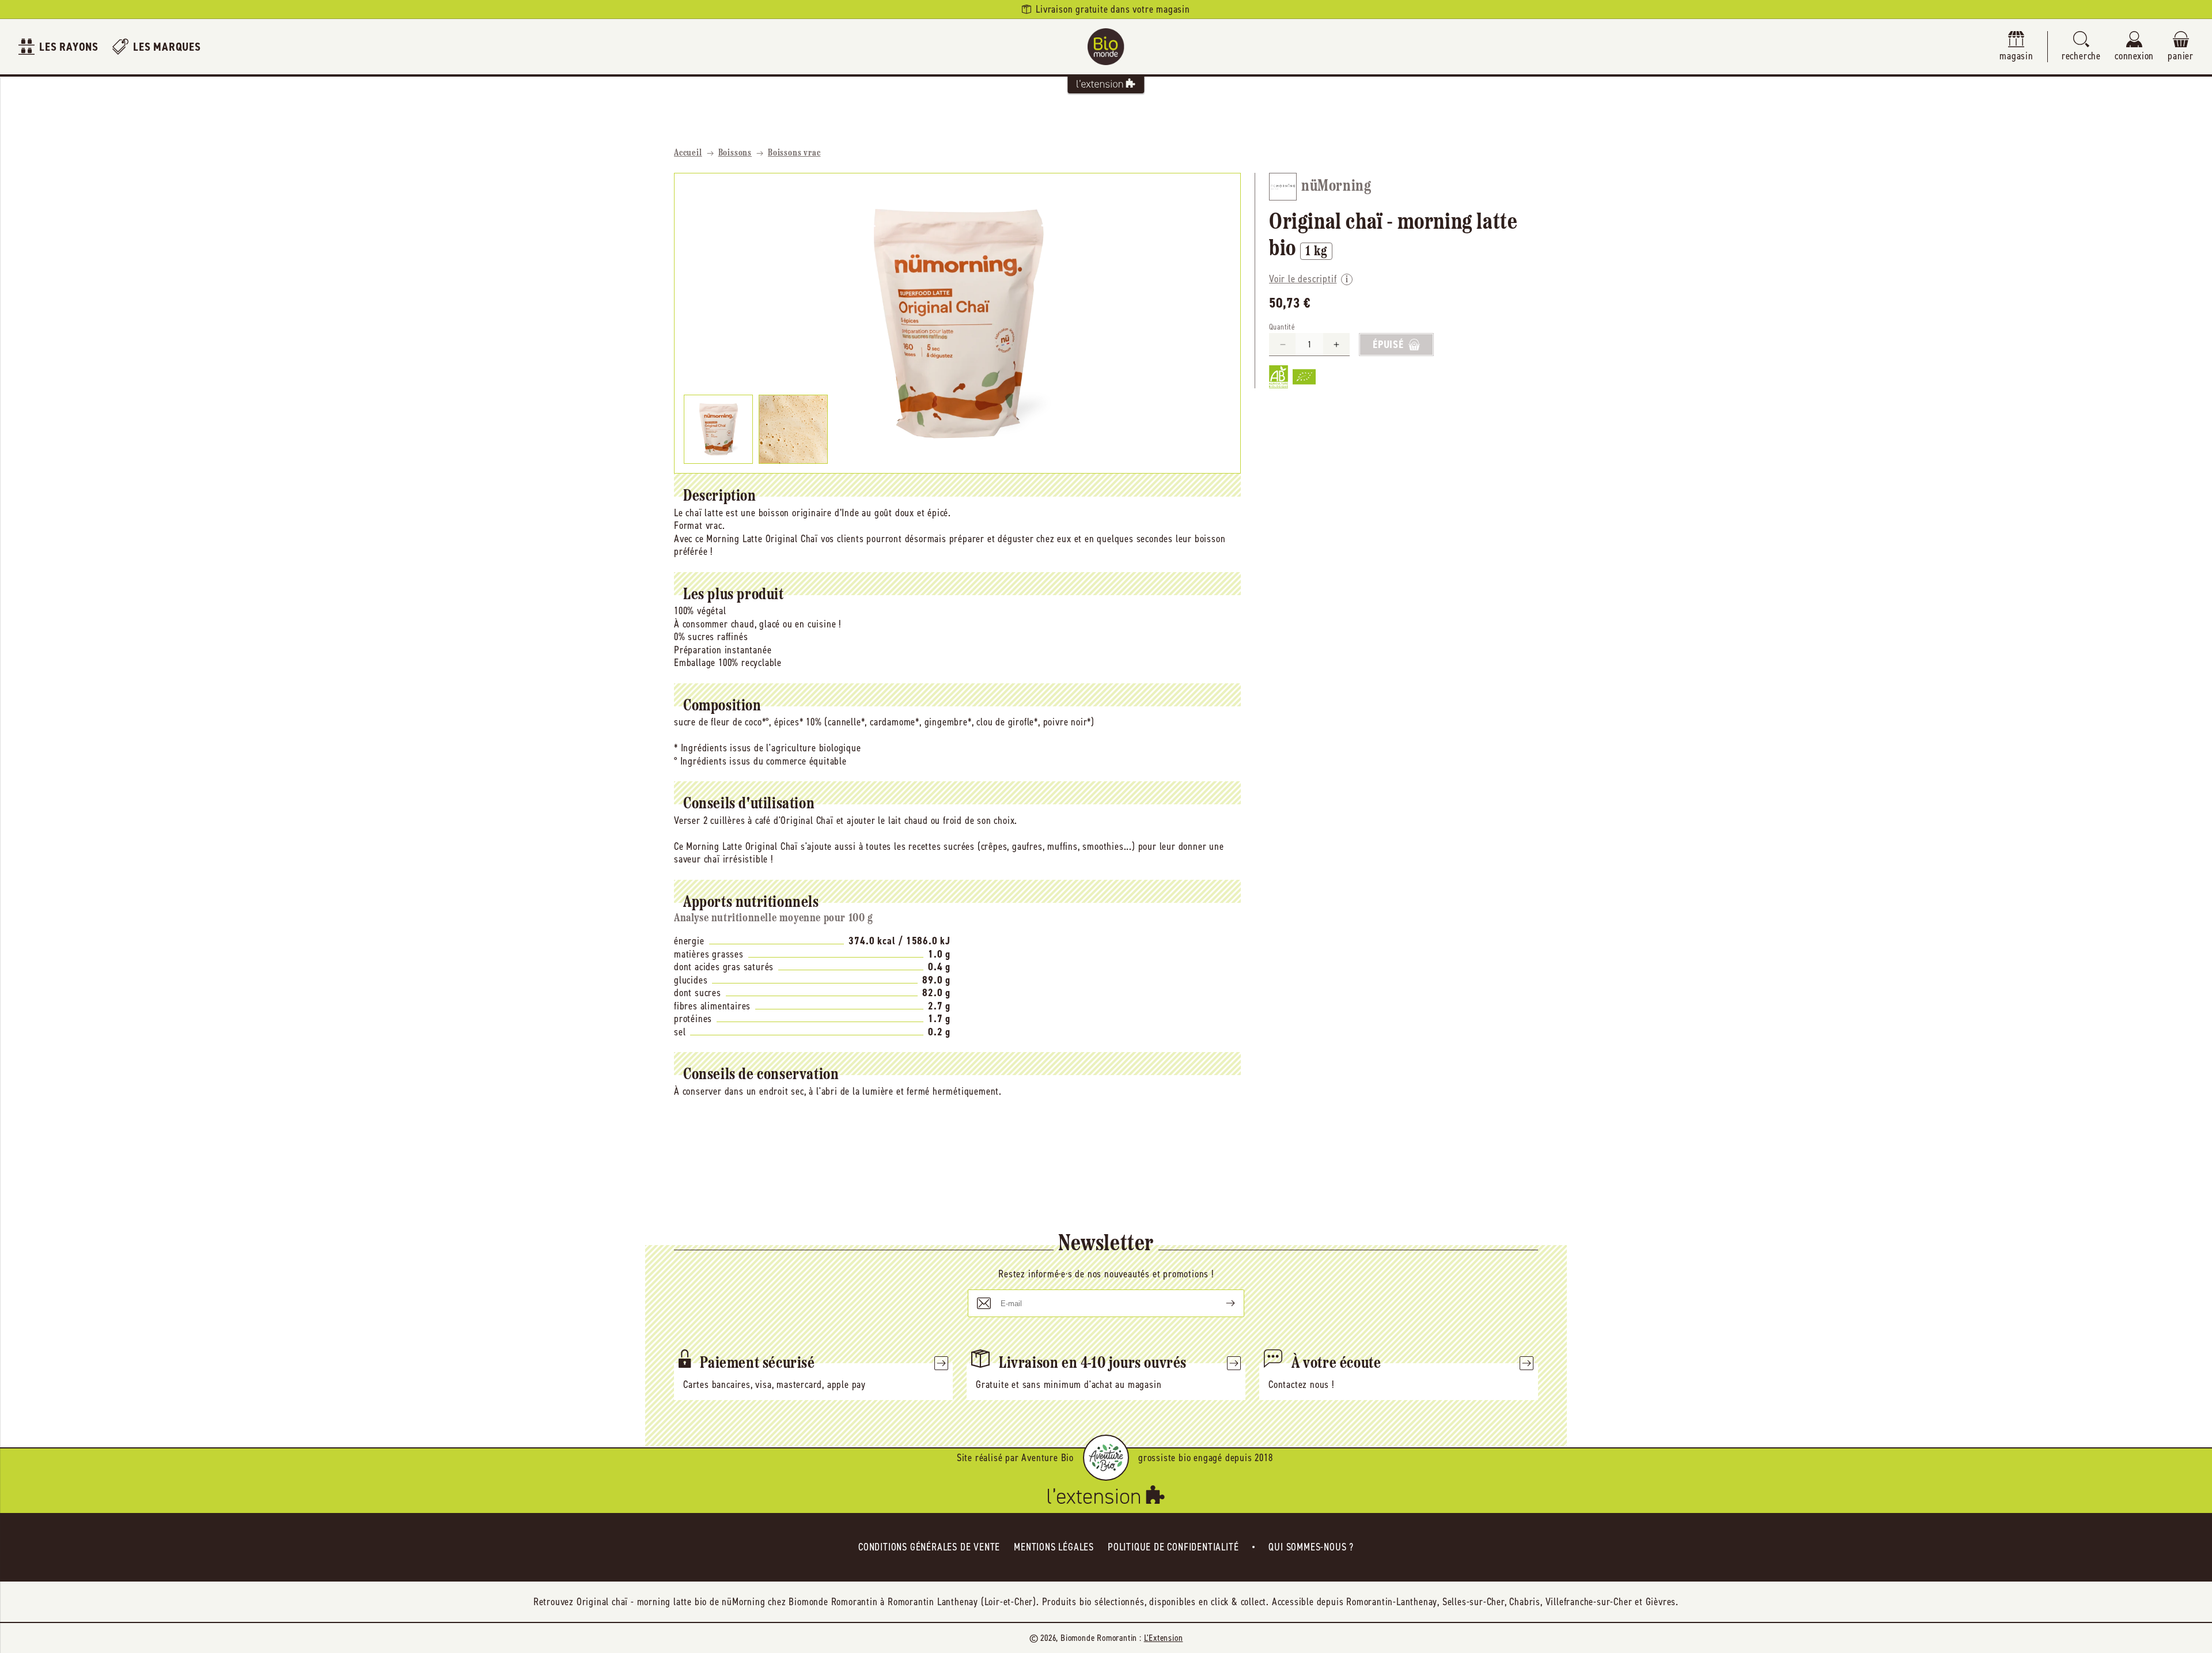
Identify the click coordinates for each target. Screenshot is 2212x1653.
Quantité (1282, 327)
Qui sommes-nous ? (1311, 1547)
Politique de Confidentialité (1173, 1547)
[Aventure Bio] (1106, 1458)
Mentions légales (1054, 1547)
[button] (2081, 47)
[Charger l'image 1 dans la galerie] (718, 429)
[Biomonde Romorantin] (1106, 47)
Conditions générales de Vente (929, 1547)
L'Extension (1164, 1638)
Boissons (735, 153)
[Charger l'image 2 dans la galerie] (793, 429)
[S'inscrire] (1221, 1303)
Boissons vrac (794, 153)
